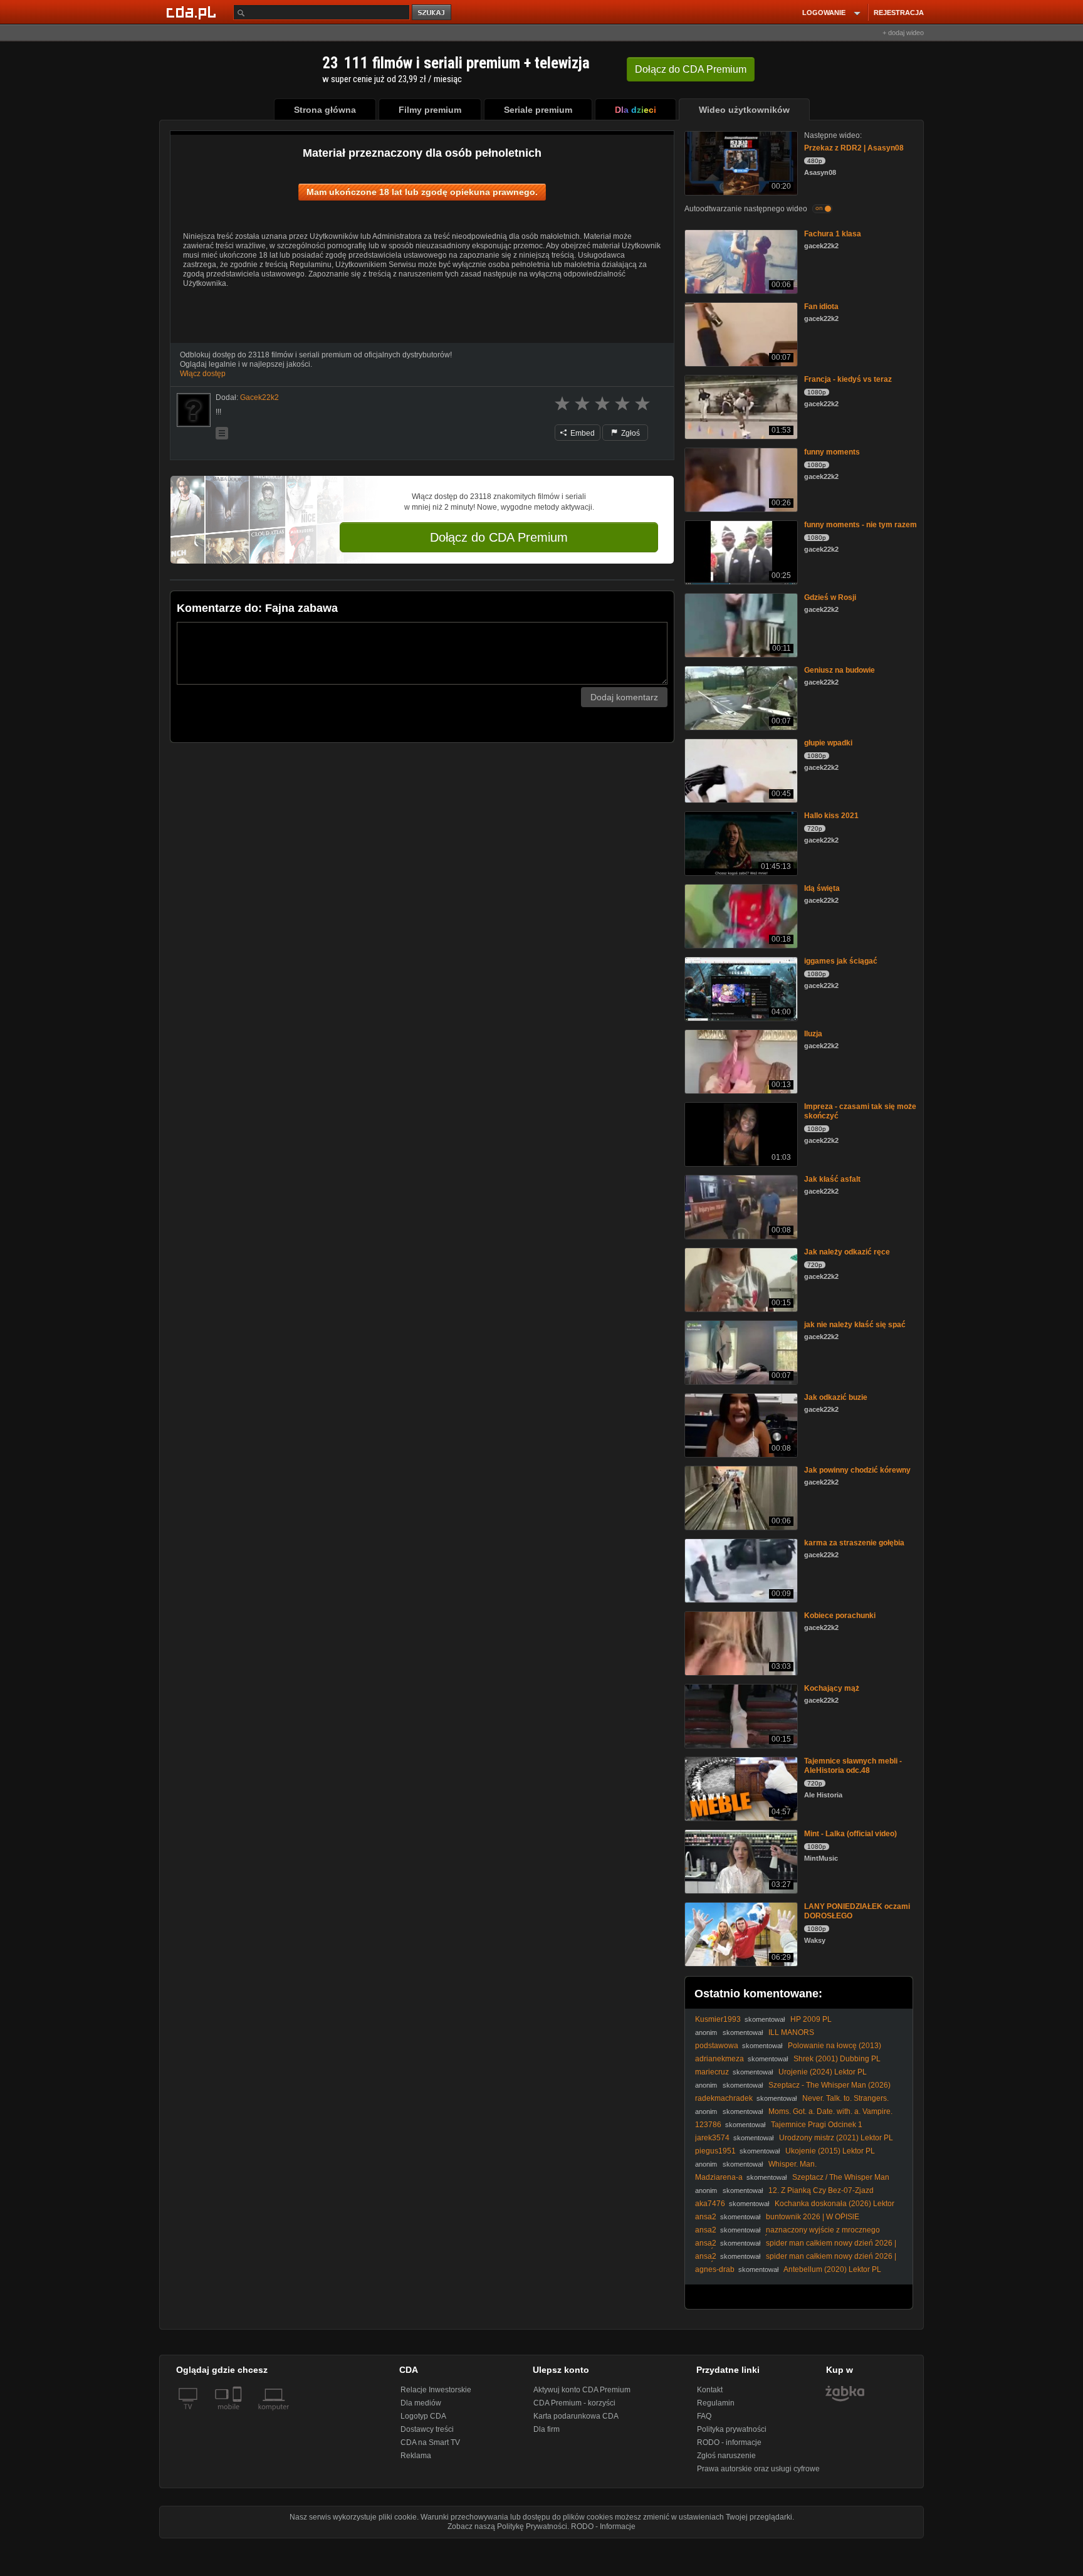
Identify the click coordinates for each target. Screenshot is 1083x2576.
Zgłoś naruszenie (726, 2456)
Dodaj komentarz (624, 697)
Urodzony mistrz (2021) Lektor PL (836, 2138)
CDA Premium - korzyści (574, 2403)
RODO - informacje (729, 2442)
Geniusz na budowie (840, 670)
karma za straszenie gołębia (854, 1543)
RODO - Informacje (603, 2526)
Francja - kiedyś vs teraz (848, 379)
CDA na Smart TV (430, 2442)
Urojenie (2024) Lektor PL (823, 2072)
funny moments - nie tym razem (861, 525)
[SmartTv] (238, 2414)
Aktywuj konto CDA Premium (582, 2390)
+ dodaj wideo (903, 33)
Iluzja (813, 1034)
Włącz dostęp (203, 374)
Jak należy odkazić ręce (847, 1252)
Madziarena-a (719, 2177)
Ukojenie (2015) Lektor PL (830, 2151)
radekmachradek (724, 2098)
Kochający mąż (832, 1688)
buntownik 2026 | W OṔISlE (813, 2217)
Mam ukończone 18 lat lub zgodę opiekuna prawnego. (422, 192)
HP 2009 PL (811, 2019)
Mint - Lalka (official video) (850, 1834)
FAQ (704, 2416)
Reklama (416, 2456)
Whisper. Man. (793, 2164)
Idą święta (822, 888)
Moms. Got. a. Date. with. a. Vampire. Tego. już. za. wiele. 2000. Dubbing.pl (794, 2116)
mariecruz (712, 2072)
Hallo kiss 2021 (831, 816)
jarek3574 (712, 2138)
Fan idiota (821, 307)
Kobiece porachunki (840, 1616)
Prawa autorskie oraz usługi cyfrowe (758, 2469)
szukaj (432, 13)
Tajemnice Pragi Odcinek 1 (817, 2125)
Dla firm (547, 2429)
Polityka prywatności (732, 2429)
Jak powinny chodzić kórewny (857, 1470)
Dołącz (691, 69)
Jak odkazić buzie (836, 1397)
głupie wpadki (828, 743)
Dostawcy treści (427, 2429)
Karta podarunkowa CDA (576, 2416)
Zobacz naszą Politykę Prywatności (507, 2526)
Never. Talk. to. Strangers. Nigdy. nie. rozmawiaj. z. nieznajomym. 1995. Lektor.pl (792, 2103)
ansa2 (706, 2217)
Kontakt (710, 2390)
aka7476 (710, 2204)
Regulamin (716, 2403)
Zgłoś (630, 433)
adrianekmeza (719, 2059)
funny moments (832, 452)
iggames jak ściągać (841, 961)
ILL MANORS (791, 2032)
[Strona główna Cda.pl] (193, 12)
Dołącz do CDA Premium (499, 537)
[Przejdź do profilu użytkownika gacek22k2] (194, 410)
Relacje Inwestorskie (436, 2390)
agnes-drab (715, 2269)
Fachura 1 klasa (833, 234)
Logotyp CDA (423, 2416)
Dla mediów (421, 2403)
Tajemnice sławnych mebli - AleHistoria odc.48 (853, 1766)
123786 (708, 2125)
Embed (582, 433)
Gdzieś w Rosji (830, 597)
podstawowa (717, 2046)
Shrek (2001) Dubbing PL (837, 2059)
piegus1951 (715, 2151)
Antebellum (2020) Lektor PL (832, 2269)
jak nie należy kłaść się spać (855, 1325)
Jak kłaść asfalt (832, 1179)
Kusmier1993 (718, 2019)
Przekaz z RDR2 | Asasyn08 (854, 148)
